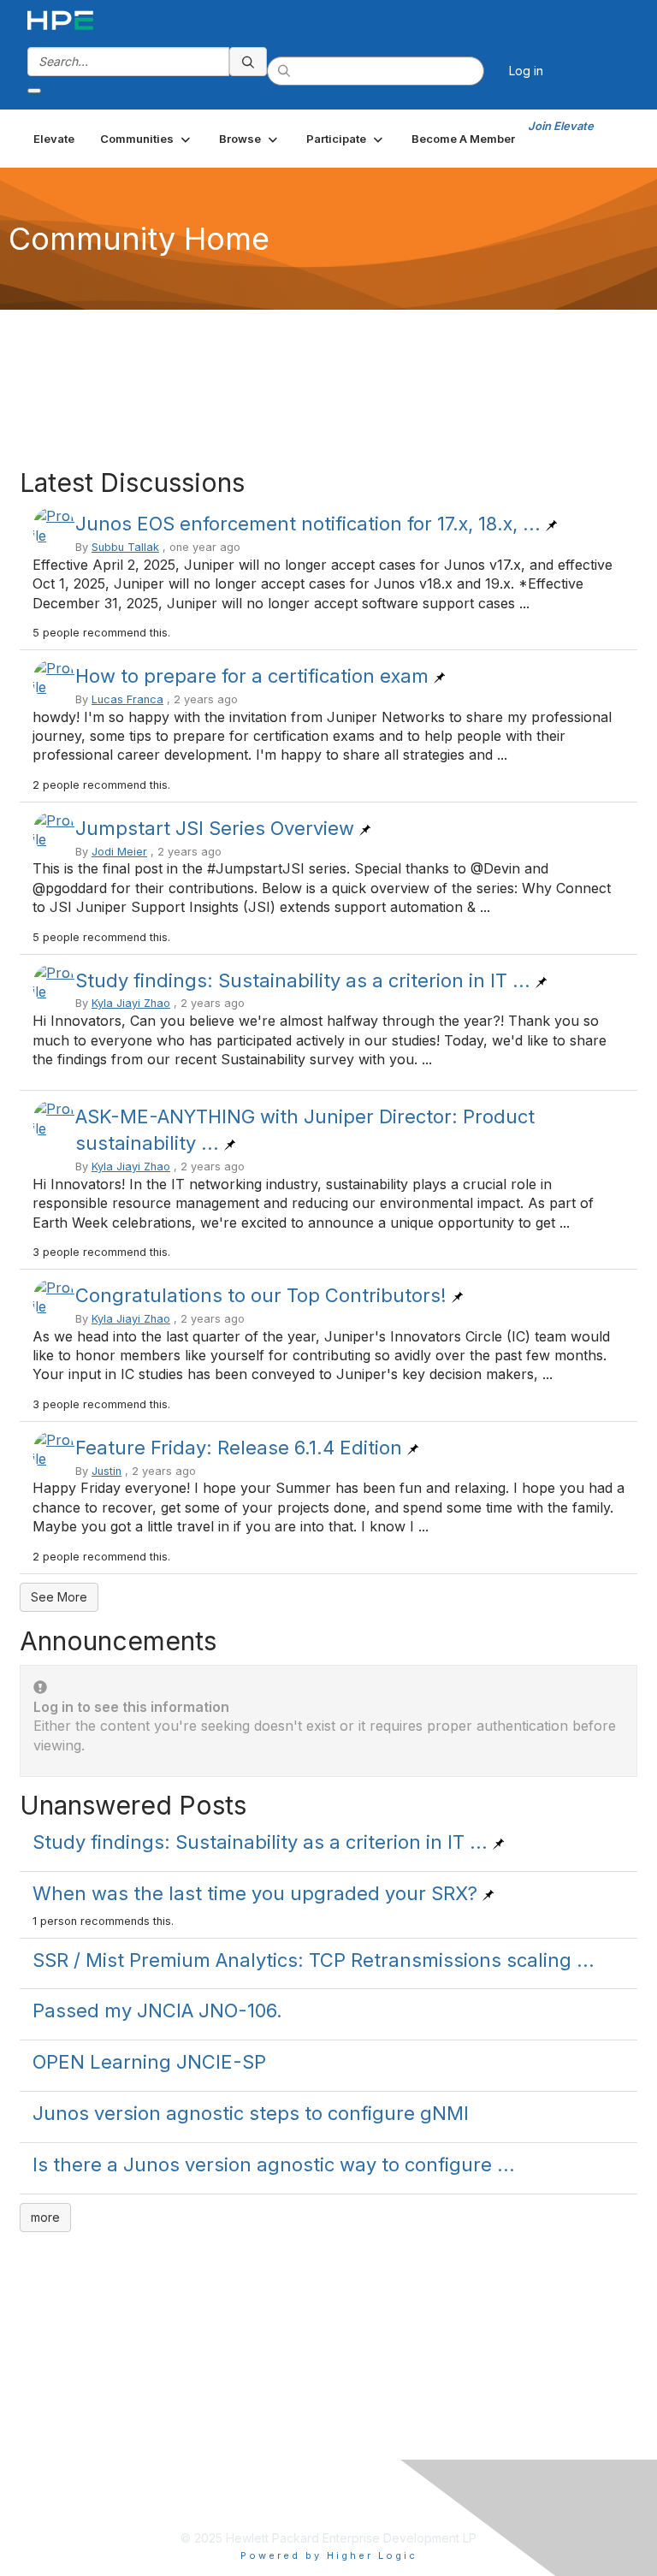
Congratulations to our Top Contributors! (261, 1295)
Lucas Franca (127, 699)
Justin (107, 1471)
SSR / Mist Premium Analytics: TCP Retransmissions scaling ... (314, 1960)
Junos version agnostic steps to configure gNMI (251, 2113)
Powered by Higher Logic (329, 2555)
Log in (526, 71)
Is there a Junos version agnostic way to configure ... (274, 2164)
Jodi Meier (119, 852)
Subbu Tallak (125, 547)
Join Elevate (561, 126)
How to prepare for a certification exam (252, 676)
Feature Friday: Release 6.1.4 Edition (239, 1448)
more (45, 2217)
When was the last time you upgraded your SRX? (255, 1893)
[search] (248, 62)
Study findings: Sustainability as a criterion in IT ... (303, 980)
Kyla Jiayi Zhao (131, 1003)
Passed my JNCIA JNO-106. (157, 2010)
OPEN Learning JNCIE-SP (149, 2062)
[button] (147, 139)
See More (59, 1597)
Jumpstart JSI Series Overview (215, 828)
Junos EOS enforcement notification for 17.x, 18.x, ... (308, 524)
